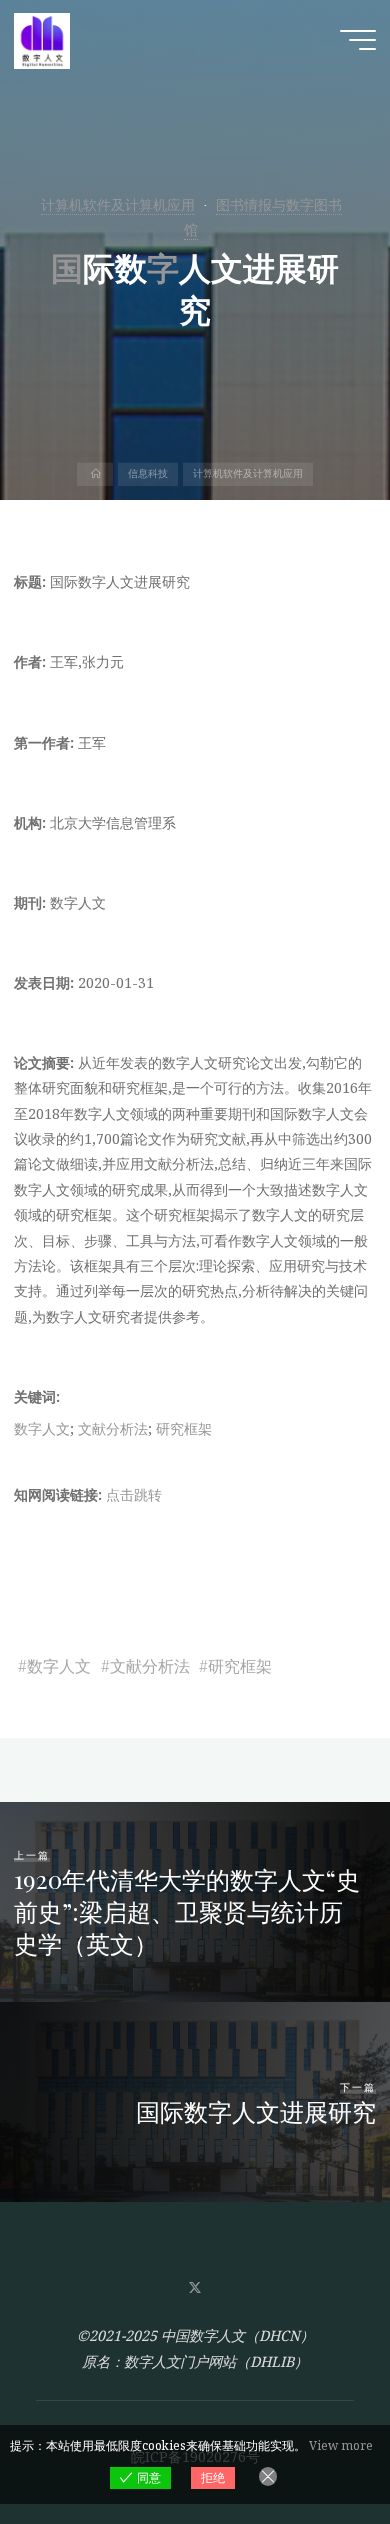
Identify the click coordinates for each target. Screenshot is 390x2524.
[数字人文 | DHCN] (42, 39)
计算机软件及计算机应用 (118, 204)
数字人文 (42, 1428)
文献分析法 (113, 1428)
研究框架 (184, 1428)
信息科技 (148, 474)
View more (341, 2445)
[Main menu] (358, 40)
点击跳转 (134, 1494)
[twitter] (194, 2288)
